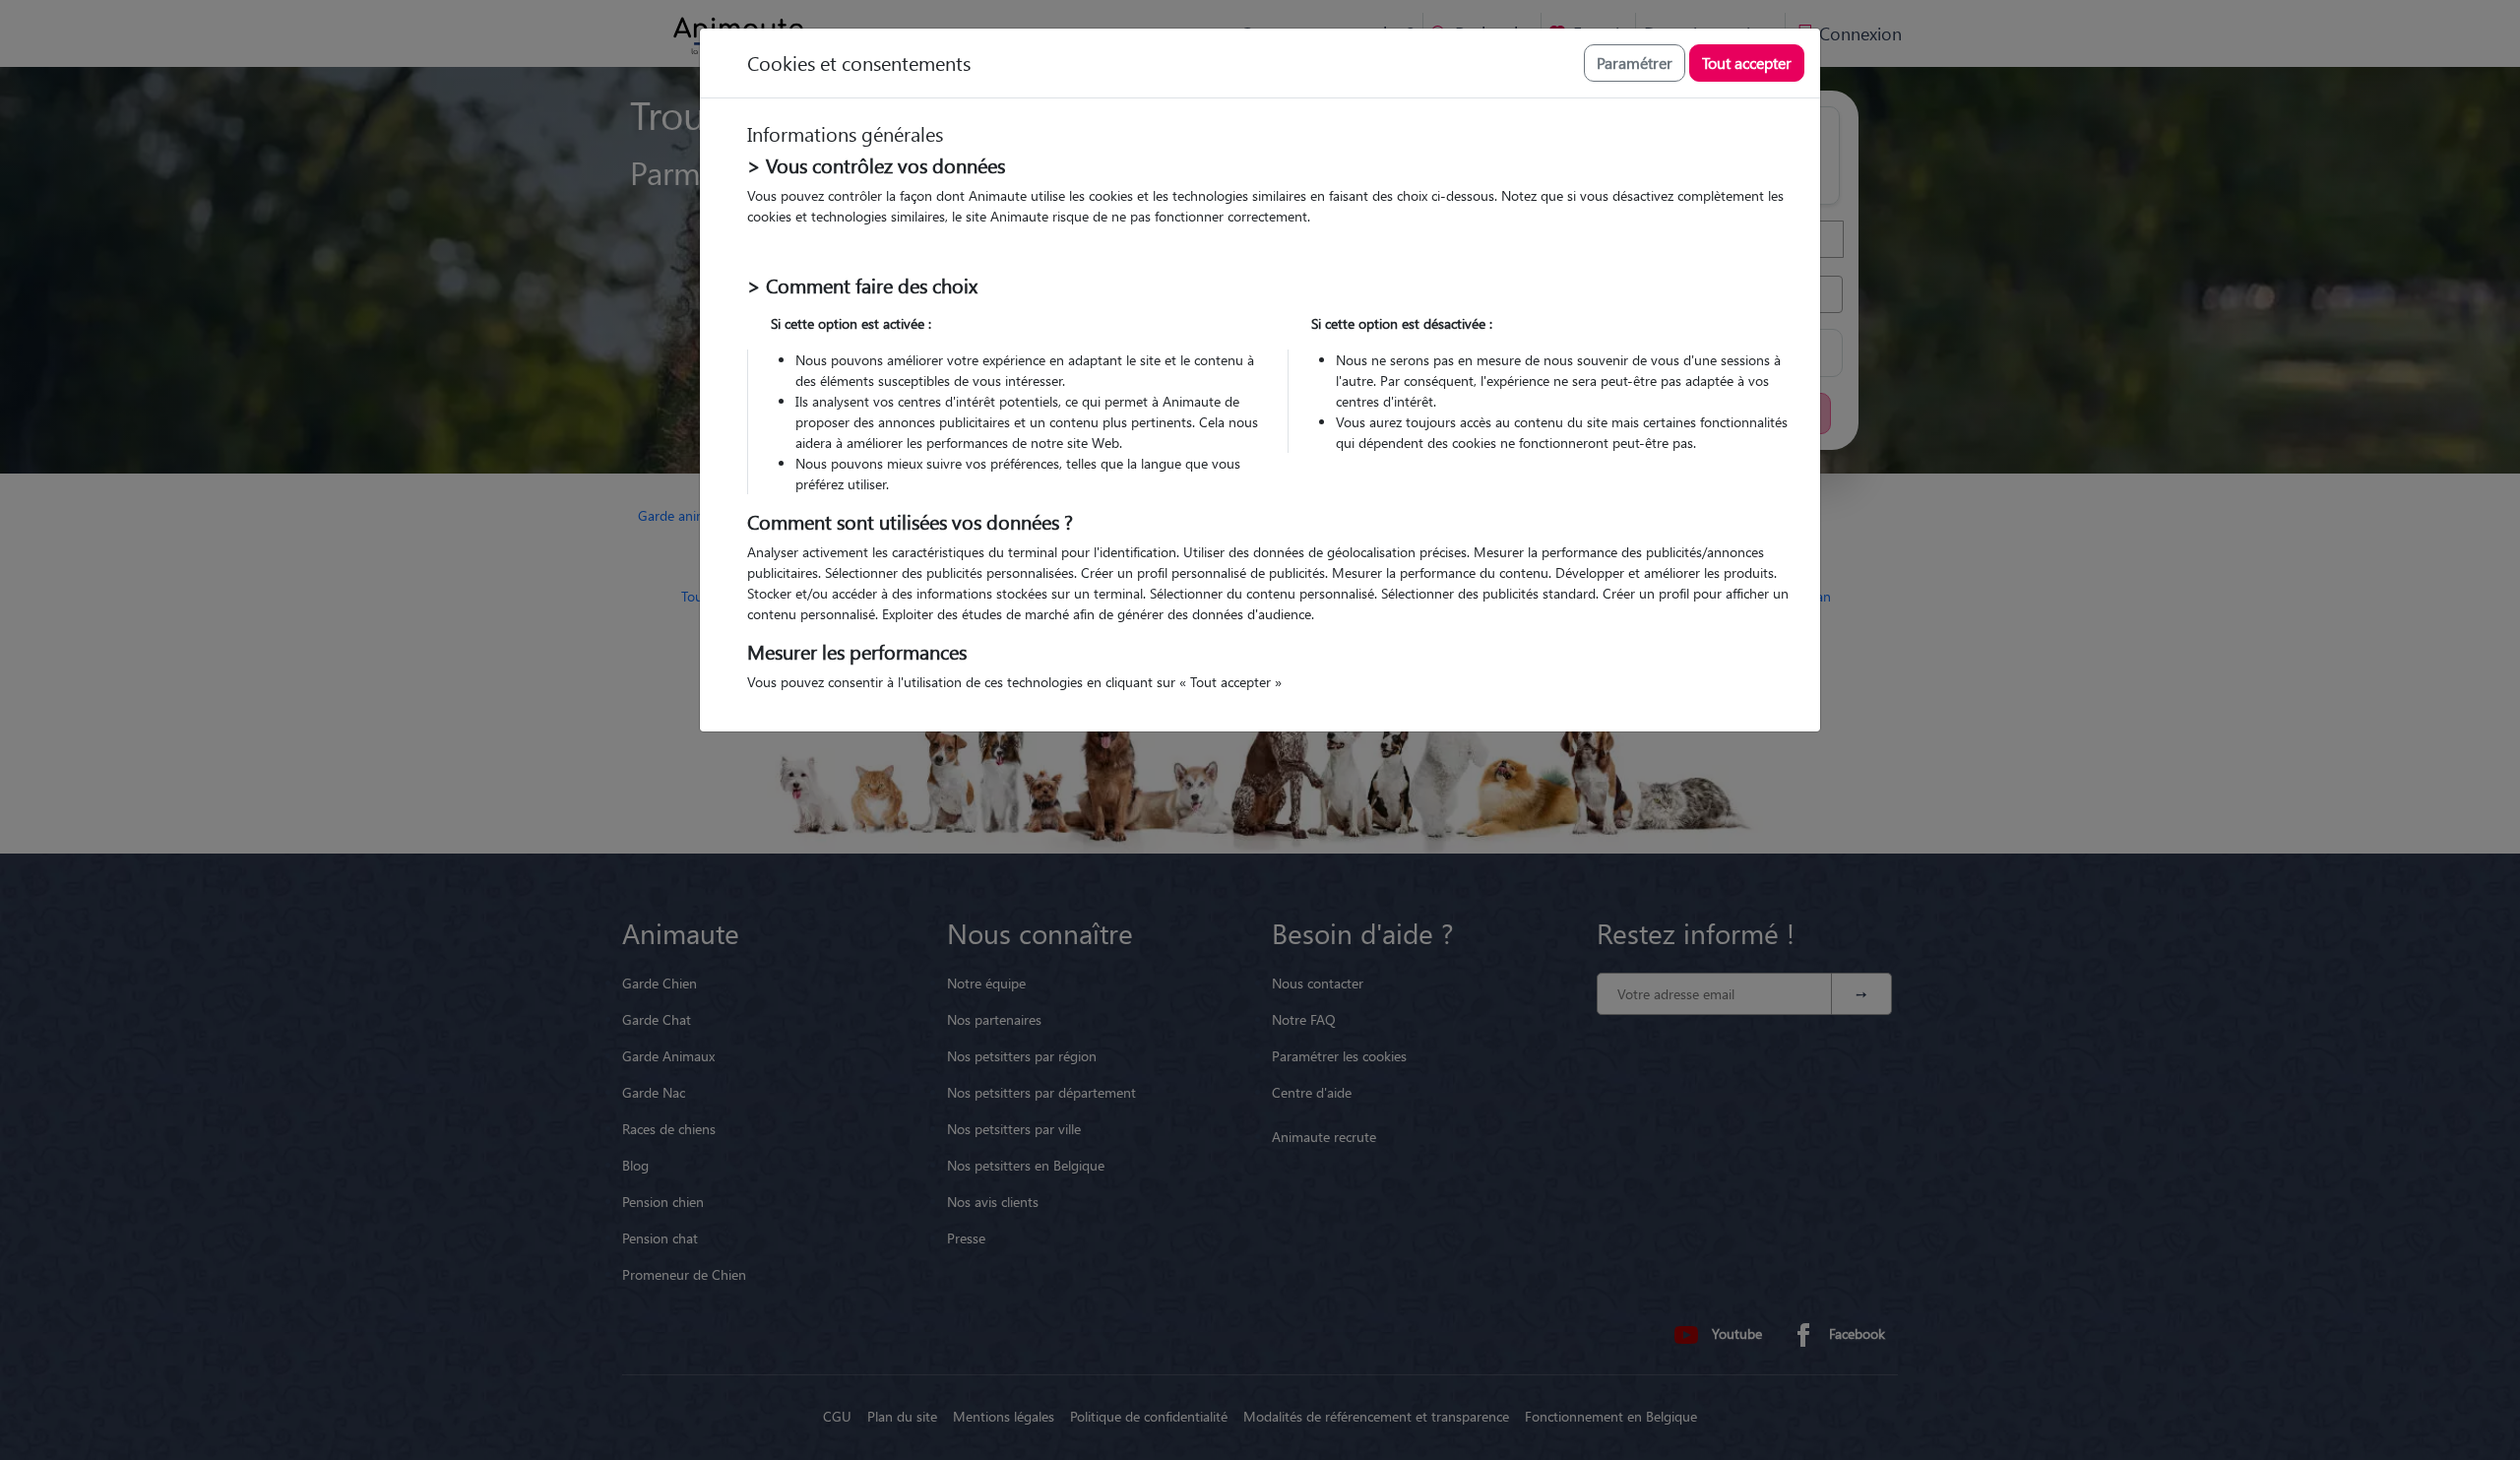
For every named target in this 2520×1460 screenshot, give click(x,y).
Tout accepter (1747, 63)
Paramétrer (1635, 63)
